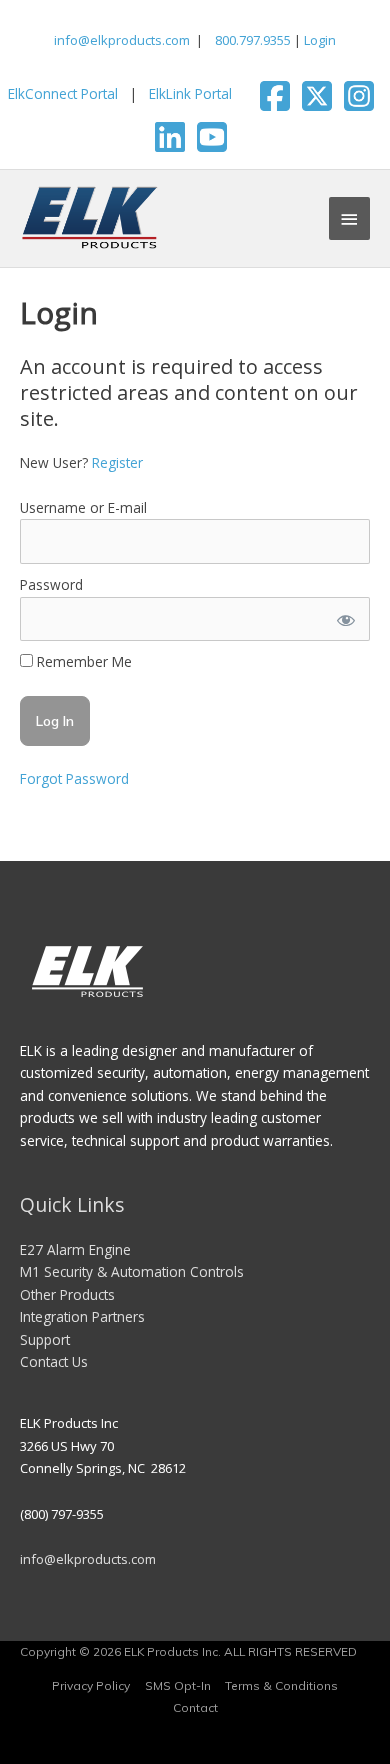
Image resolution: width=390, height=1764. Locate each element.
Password (51, 584)
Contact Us (54, 1361)
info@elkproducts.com (122, 40)
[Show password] (345, 619)
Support (45, 1339)
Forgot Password (74, 778)
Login (320, 40)
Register (117, 462)
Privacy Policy (91, 1685)
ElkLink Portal (190, 93)
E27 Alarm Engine (75, 1249)
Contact (195, 1707)
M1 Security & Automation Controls (132, 1271)
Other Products (67, 1294)
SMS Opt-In (178, 1685)
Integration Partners (82, 1316)
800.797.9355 (251, 40)
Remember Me (82, 661)
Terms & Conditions (281, 1685)
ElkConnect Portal (63, 93)
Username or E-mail (83, 507)
